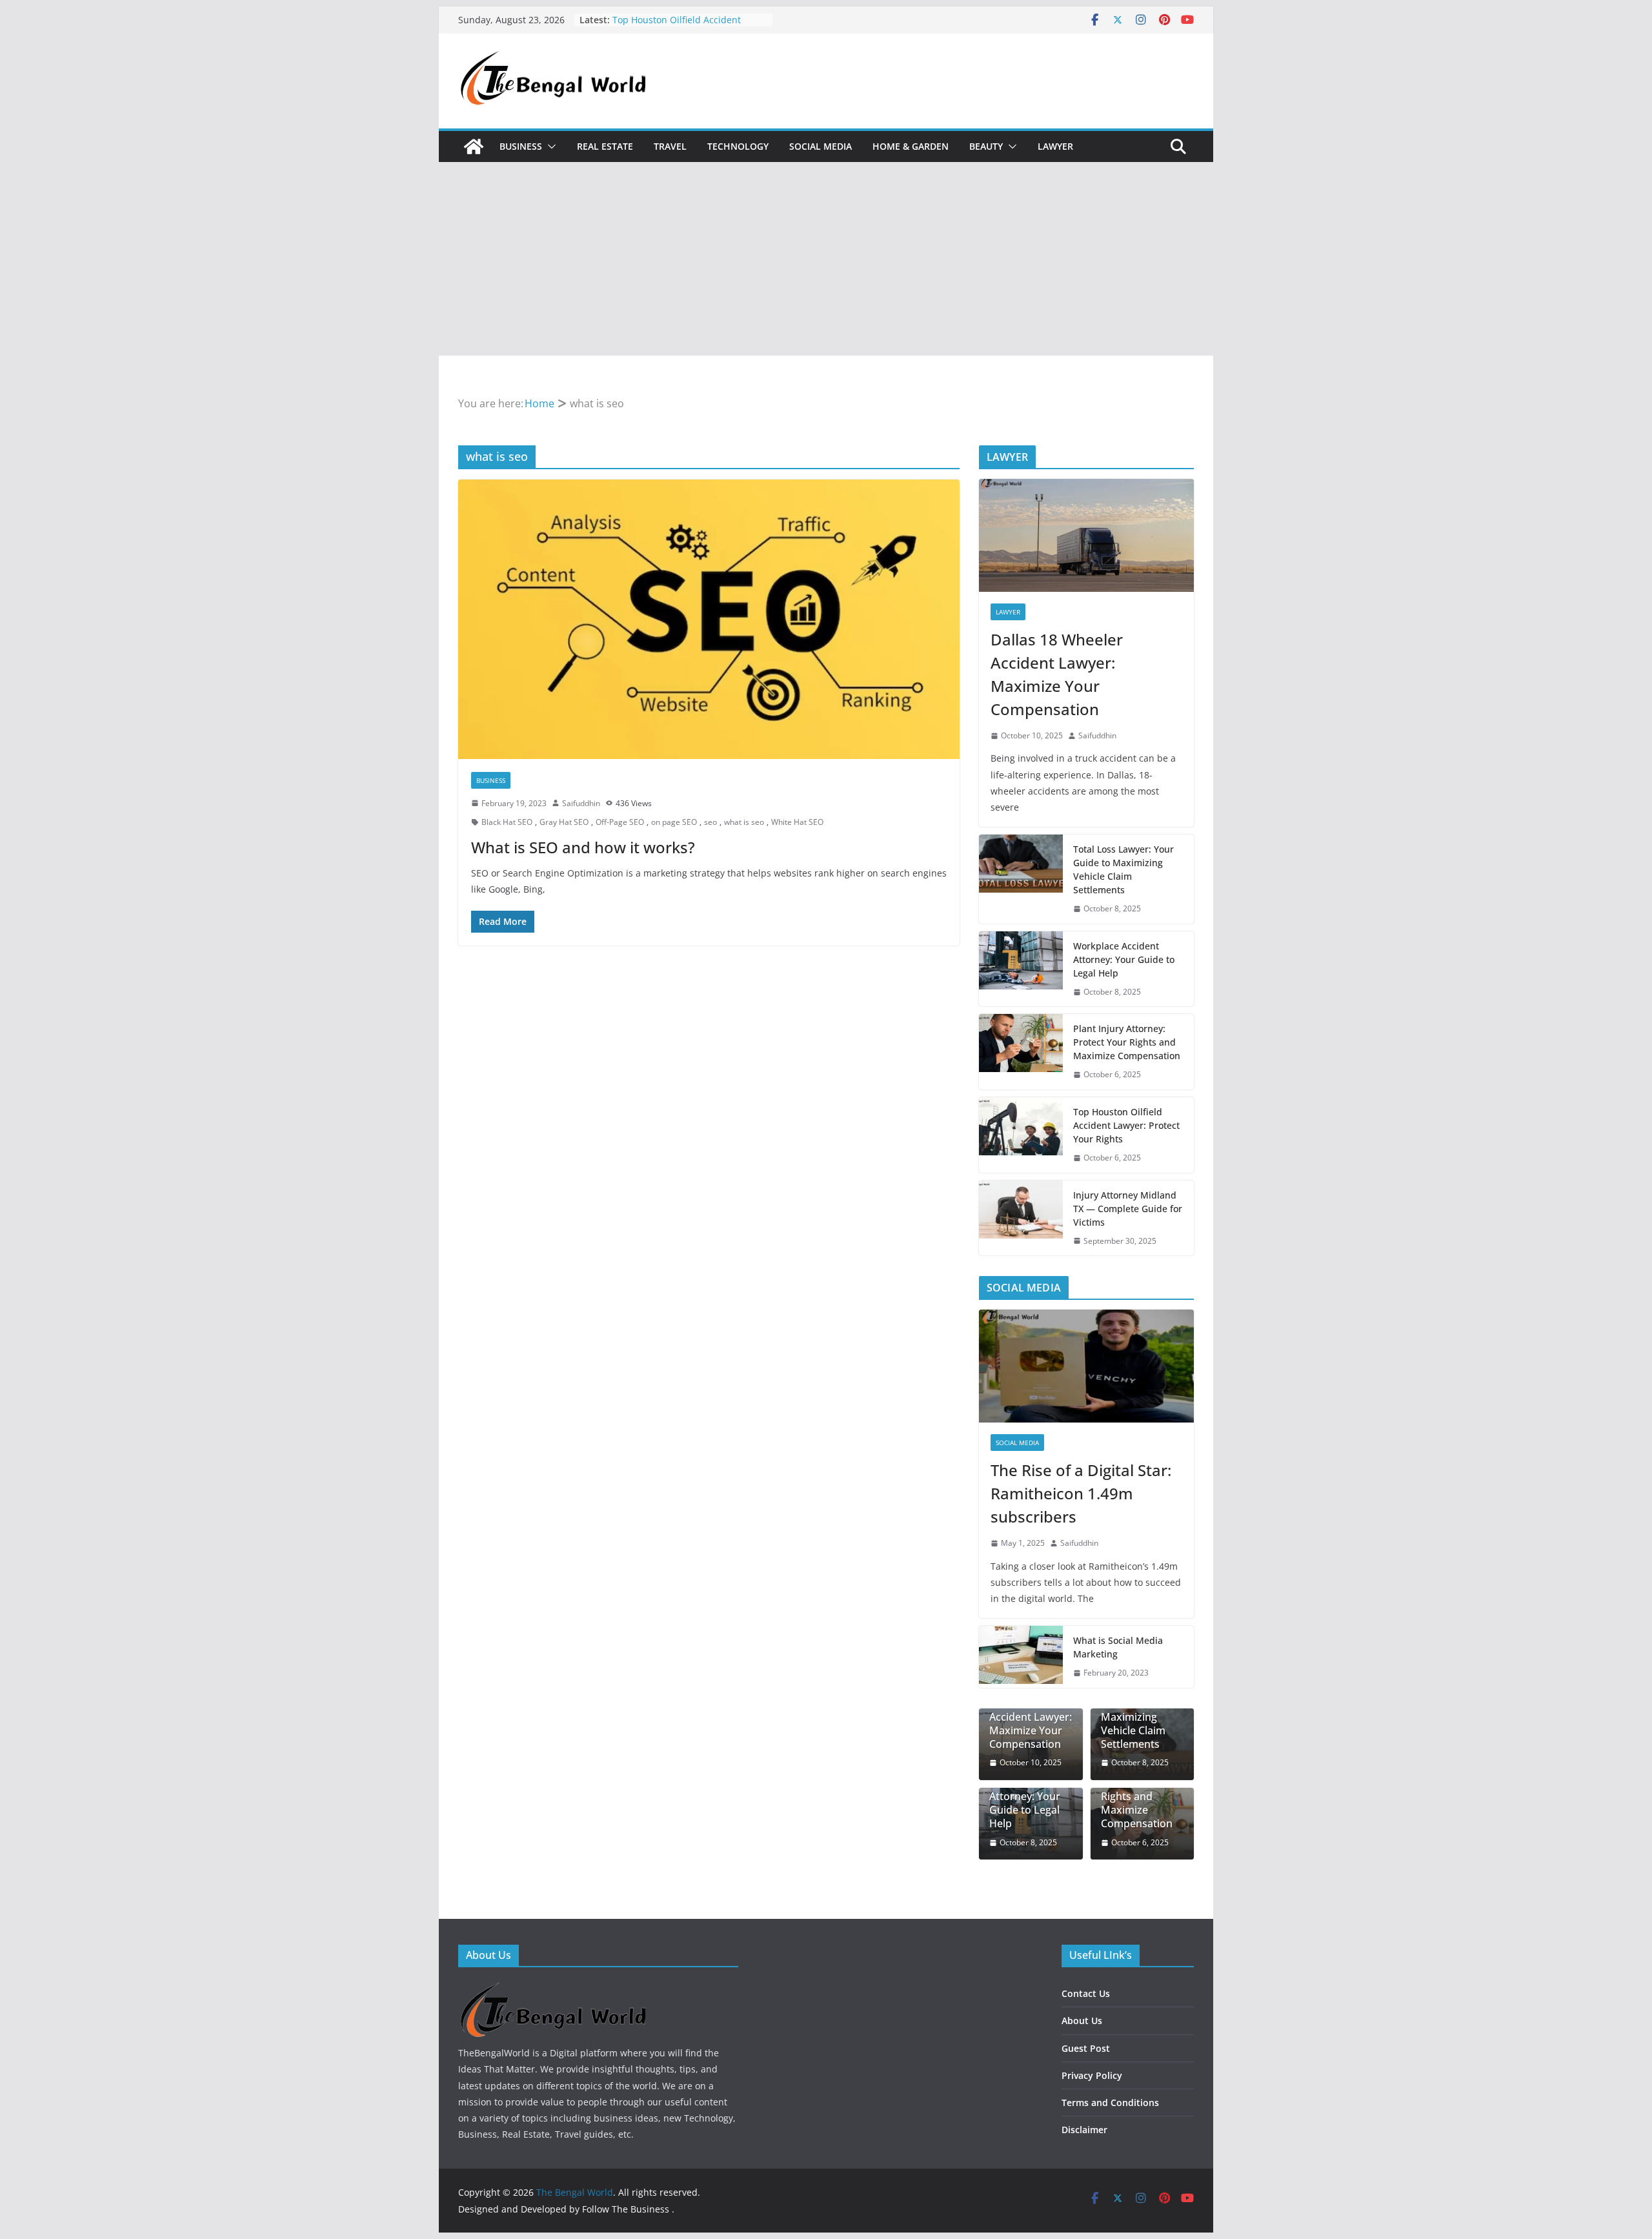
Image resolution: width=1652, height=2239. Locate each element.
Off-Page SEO (620, 822)
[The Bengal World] (474, 147)
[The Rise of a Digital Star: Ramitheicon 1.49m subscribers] (1086, 1366)
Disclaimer (1084, 2130)
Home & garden (911, 146)
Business (521, 146)
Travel (670, 146)
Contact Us (1086, 1993)
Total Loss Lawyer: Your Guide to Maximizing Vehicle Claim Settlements (1123, 869)
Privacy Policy (1092, 2075)
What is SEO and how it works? (583, 847)
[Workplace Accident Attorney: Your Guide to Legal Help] (1021, 969)
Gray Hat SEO (564, 822)
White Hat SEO (797, 822)
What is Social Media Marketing (1118, 1647)
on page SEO (674, 822)
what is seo (744, 822)
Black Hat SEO (507, 822)
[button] (549, 147)
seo (710, 822)
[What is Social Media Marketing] (1021, 1657)
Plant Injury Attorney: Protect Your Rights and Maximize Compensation (1127, 1042)
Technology (738, 146)
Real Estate (605, 146)
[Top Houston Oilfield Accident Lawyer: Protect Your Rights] (1021, 1135)
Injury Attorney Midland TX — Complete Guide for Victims (1128, 1209)
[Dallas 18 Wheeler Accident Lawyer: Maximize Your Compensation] (1086, 535)
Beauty (986, 146)
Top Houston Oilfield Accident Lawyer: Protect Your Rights (1126, 1125)
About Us (1082, 2021)
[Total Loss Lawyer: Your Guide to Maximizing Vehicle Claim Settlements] (1021, 879)
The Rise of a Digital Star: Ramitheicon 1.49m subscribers (1081, 1493)
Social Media (821, 146)
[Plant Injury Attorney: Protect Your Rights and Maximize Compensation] (1021, 1052)
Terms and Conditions (1110, 2102)
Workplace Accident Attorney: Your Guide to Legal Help (1124, 959)
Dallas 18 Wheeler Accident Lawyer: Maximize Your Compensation (1057, 674)
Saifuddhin (581, 803)
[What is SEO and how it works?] (709, 619)
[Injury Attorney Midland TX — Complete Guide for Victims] (1021, 1218)
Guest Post (1086, 2048)
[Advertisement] (826, 259)
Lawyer (1055, 146)
